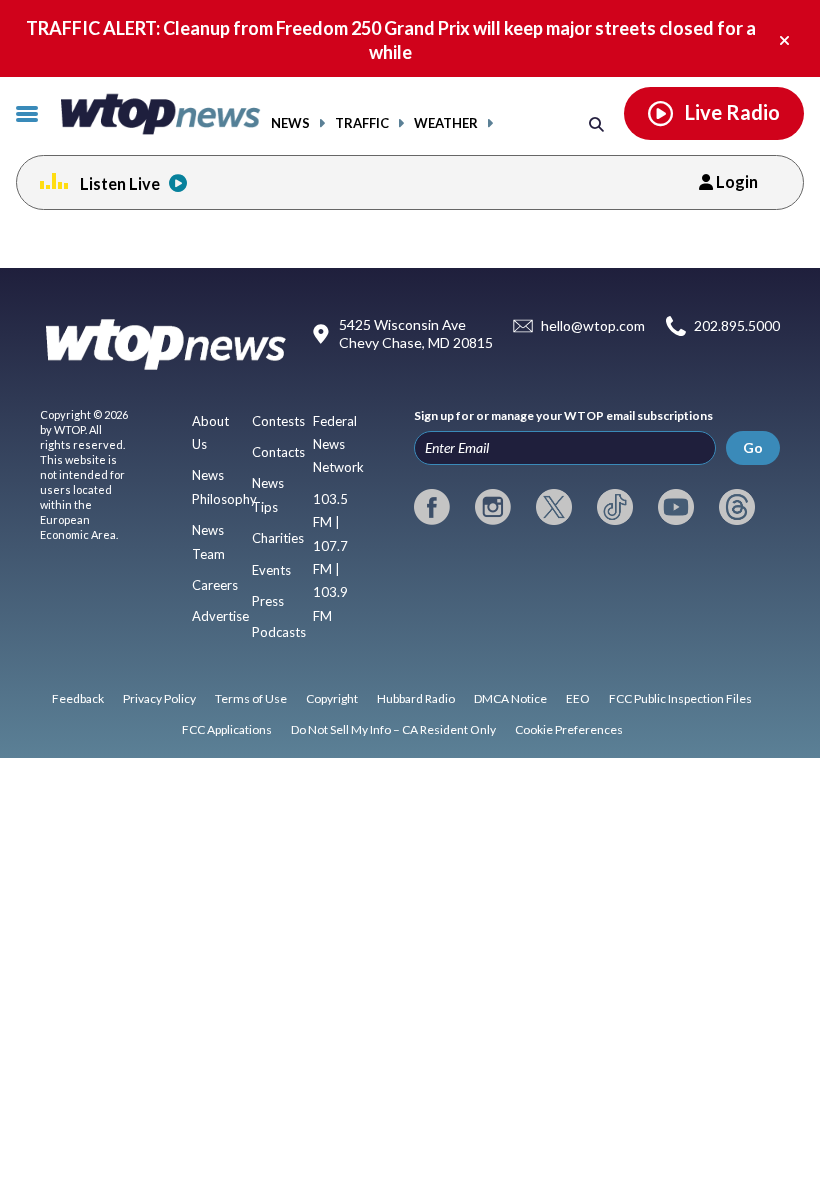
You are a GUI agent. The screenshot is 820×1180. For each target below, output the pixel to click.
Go (753, 447)
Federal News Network (338, 444)
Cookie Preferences (569, 729)
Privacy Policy (159, 698)
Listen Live (120, 183)
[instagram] (493, 507)
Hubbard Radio (416, 698)
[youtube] (676, 507)
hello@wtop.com (593, 326)
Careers (215, 585)
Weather (446, 123)
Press (268, 601)
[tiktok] (615, 507)
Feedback (78, 698)
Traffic (362, 123)
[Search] (596, 123)
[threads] (737, 507)
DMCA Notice (510, 698)
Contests (278, 421)
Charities (278, 538)
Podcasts (279, 632)
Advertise (220, 616)
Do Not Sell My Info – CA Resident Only (393, 729)
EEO (578, 698)
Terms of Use (251, 698)
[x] (554, 507)
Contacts (278, 452)
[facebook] (432, 507)
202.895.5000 (737, 326)
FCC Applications (227, 729)
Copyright (332, 698)
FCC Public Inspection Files (680, 698)
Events (271, 570)
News (290, 123)
